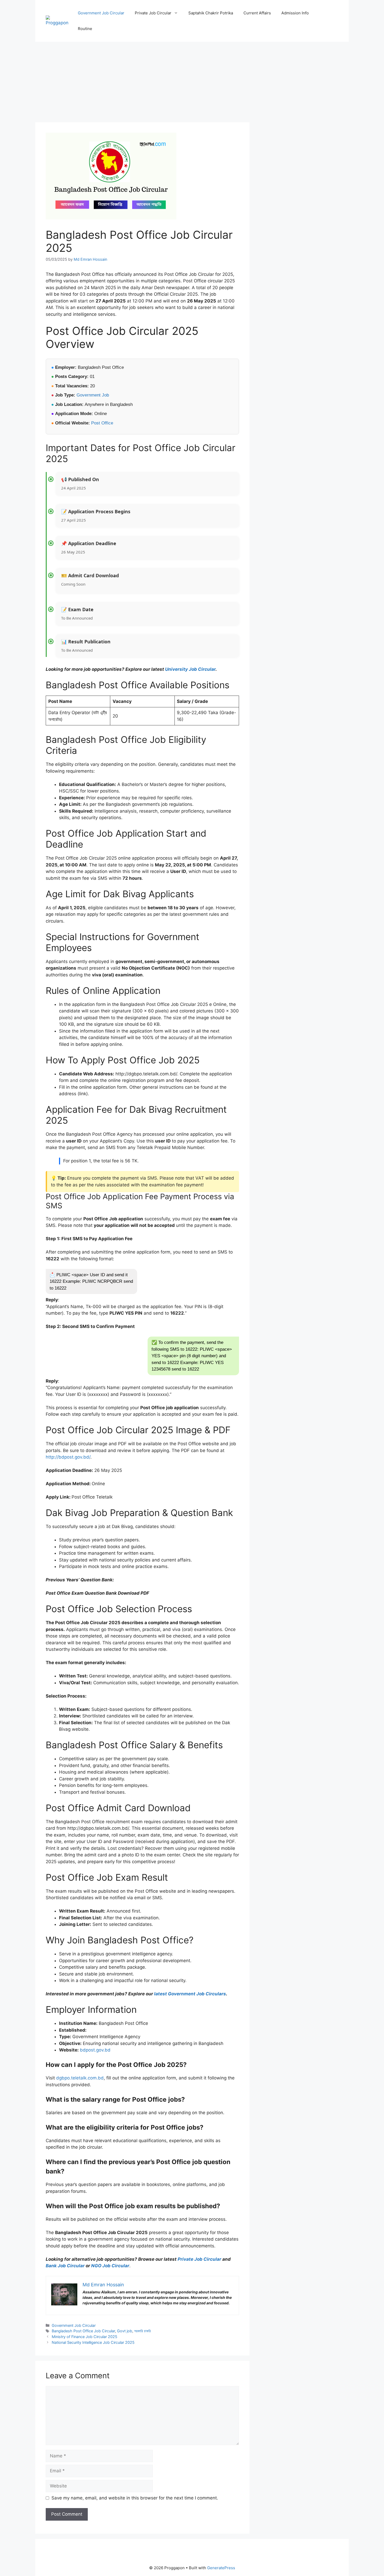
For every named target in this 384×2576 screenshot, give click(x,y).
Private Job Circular (153, 13)
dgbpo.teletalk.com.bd (80, 2078)
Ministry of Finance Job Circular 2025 (85, 2337)
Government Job (93, 395)
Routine (85, 29)
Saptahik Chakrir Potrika (211, 13)
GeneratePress (221, 2568)
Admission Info (295, 13)
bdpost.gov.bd (95, 2050)
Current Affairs (257, 13)
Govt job (125, 2331)
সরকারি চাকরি (142, 2331)
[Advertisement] (142, 84)
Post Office (102, 423)
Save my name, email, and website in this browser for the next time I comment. (135, 2498)
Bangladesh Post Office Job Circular (83, 2331)
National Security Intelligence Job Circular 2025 (93, 2342)
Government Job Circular (101, 13)
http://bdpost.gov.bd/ (68, 1457)
